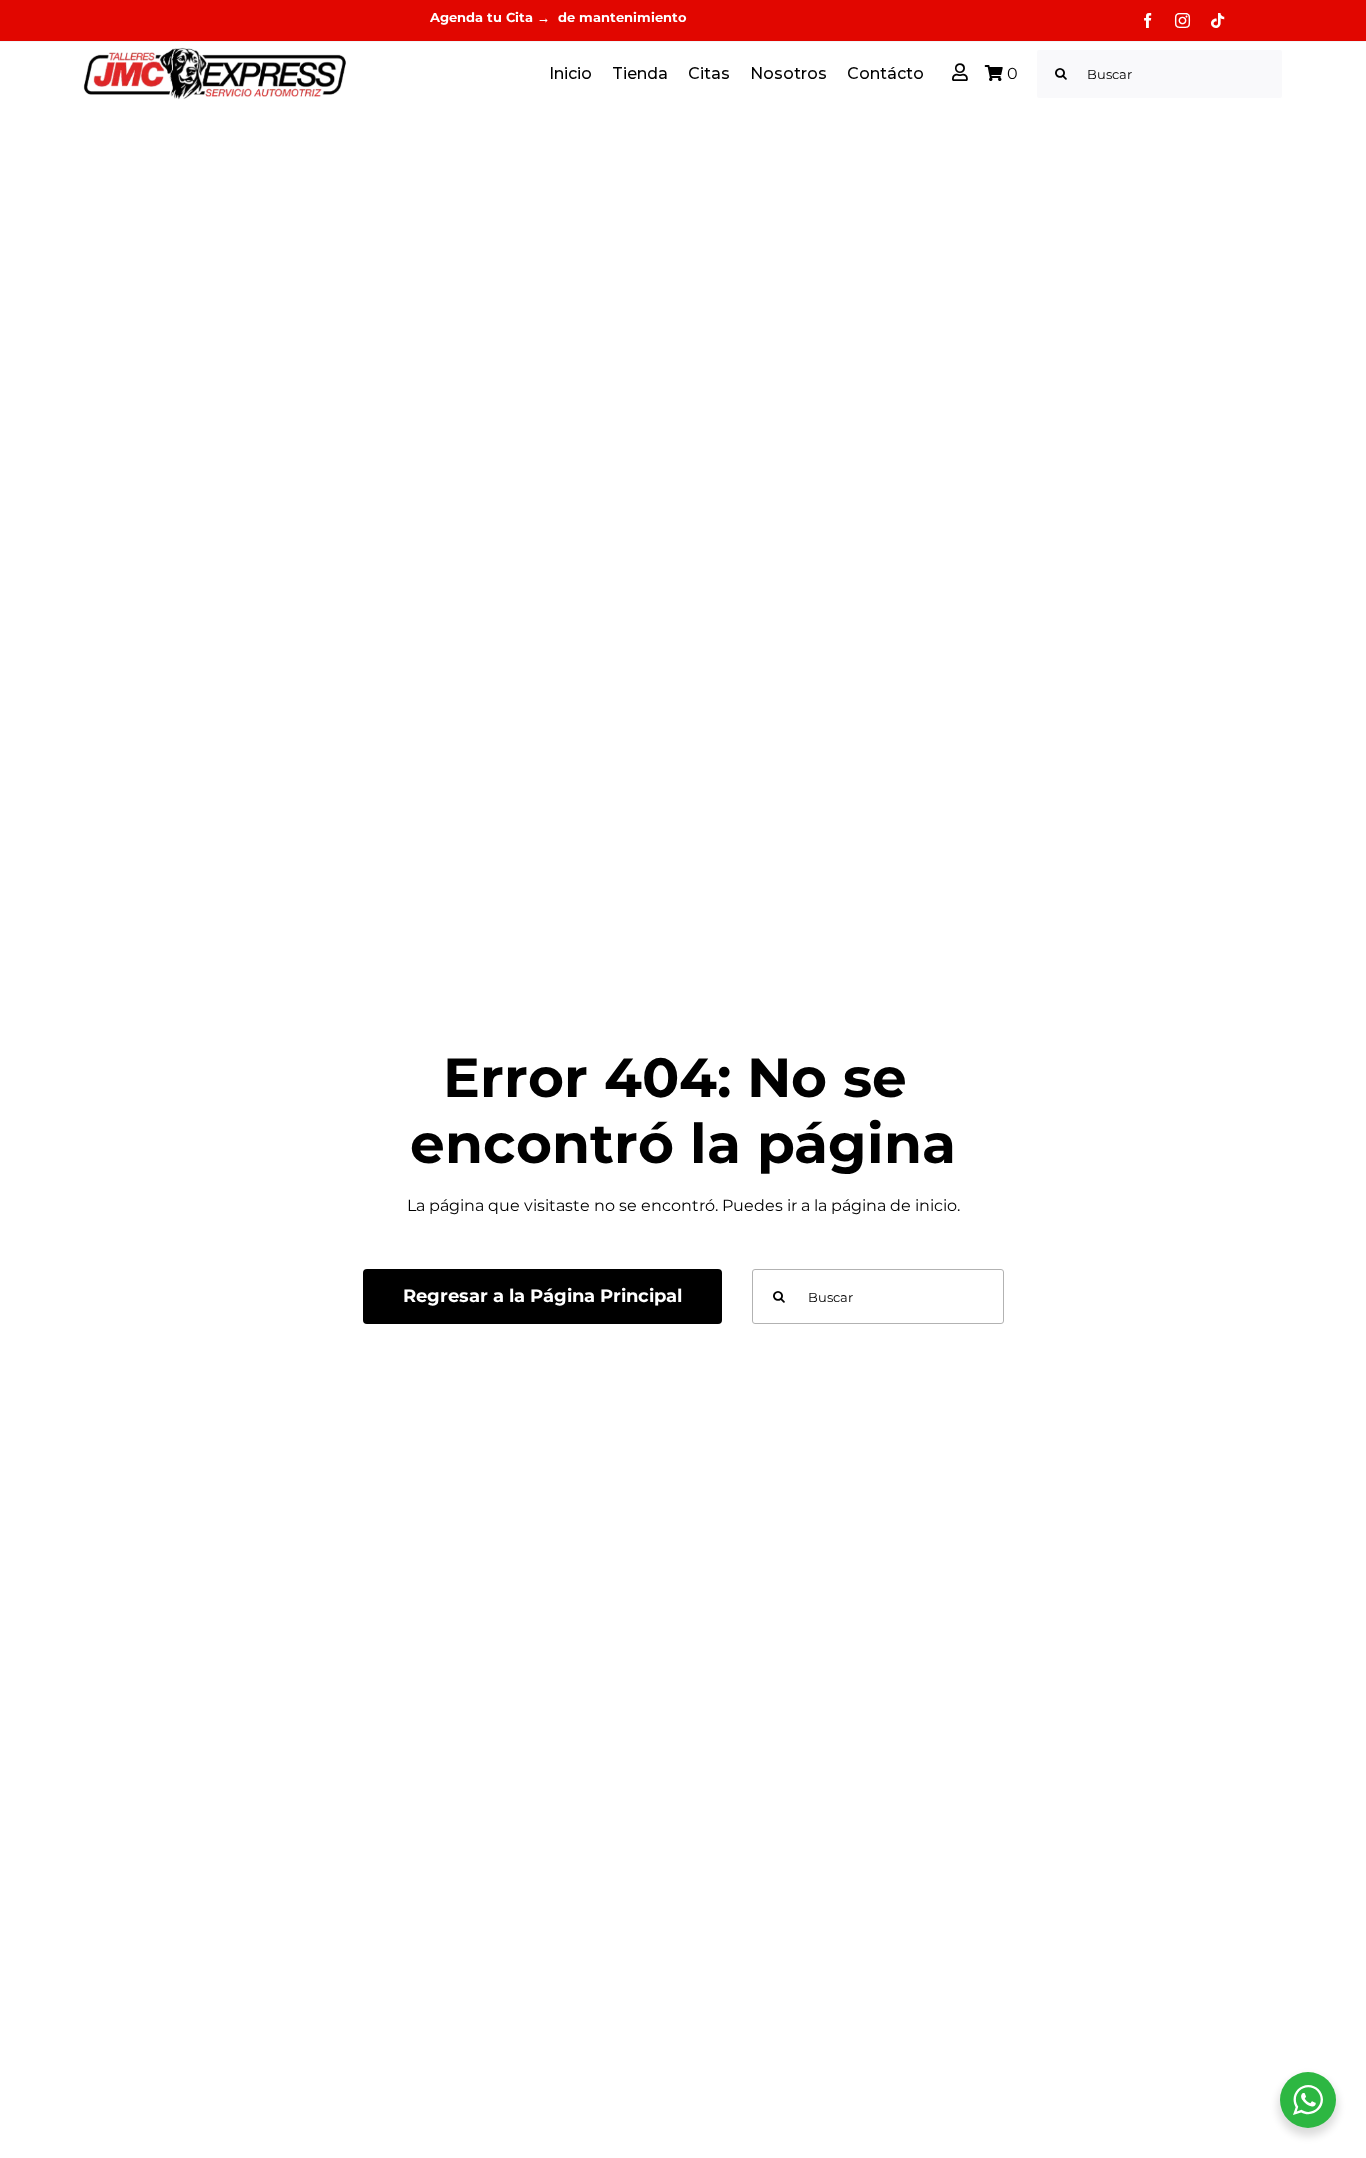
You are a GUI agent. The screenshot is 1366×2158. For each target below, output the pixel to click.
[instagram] (1182, 20)
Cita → (530, 17)
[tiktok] (1217, 20)
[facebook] (1147, 20)
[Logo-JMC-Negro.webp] (215, 53)
